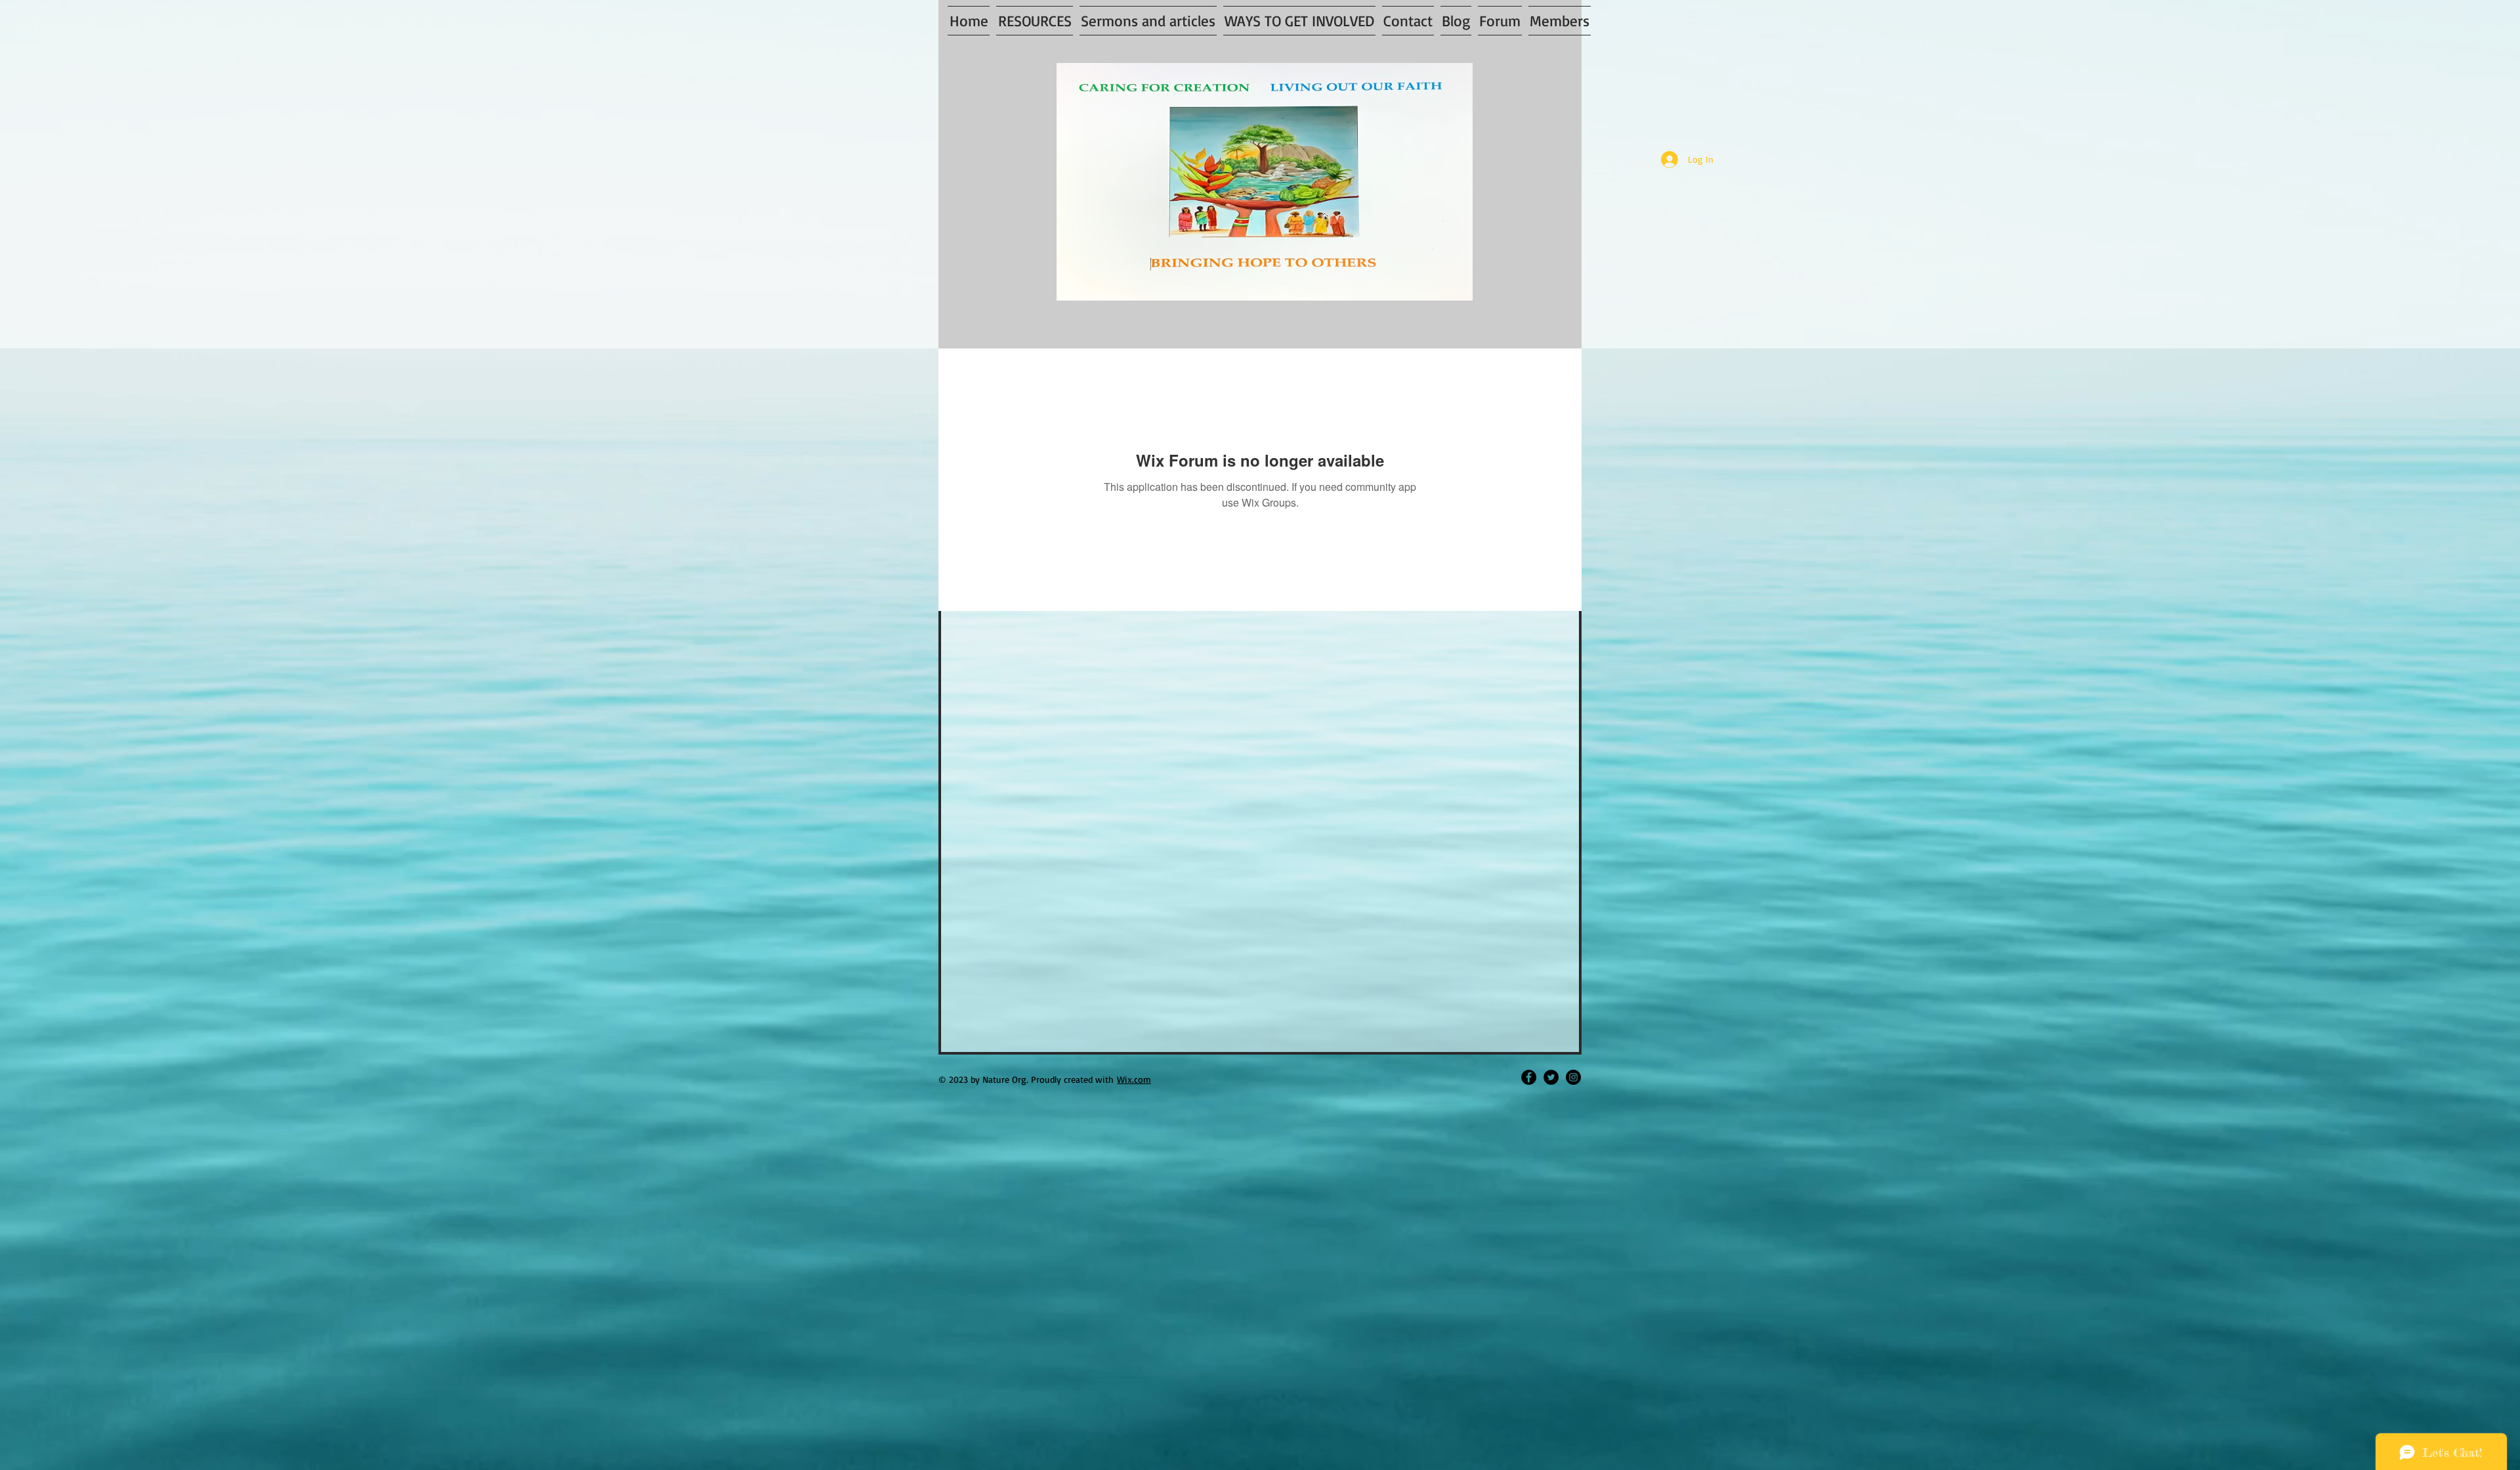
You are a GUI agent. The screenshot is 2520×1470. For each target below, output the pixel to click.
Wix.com (1134, 1079)
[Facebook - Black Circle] (1529, 1077)
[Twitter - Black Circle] (1551, 1077)
